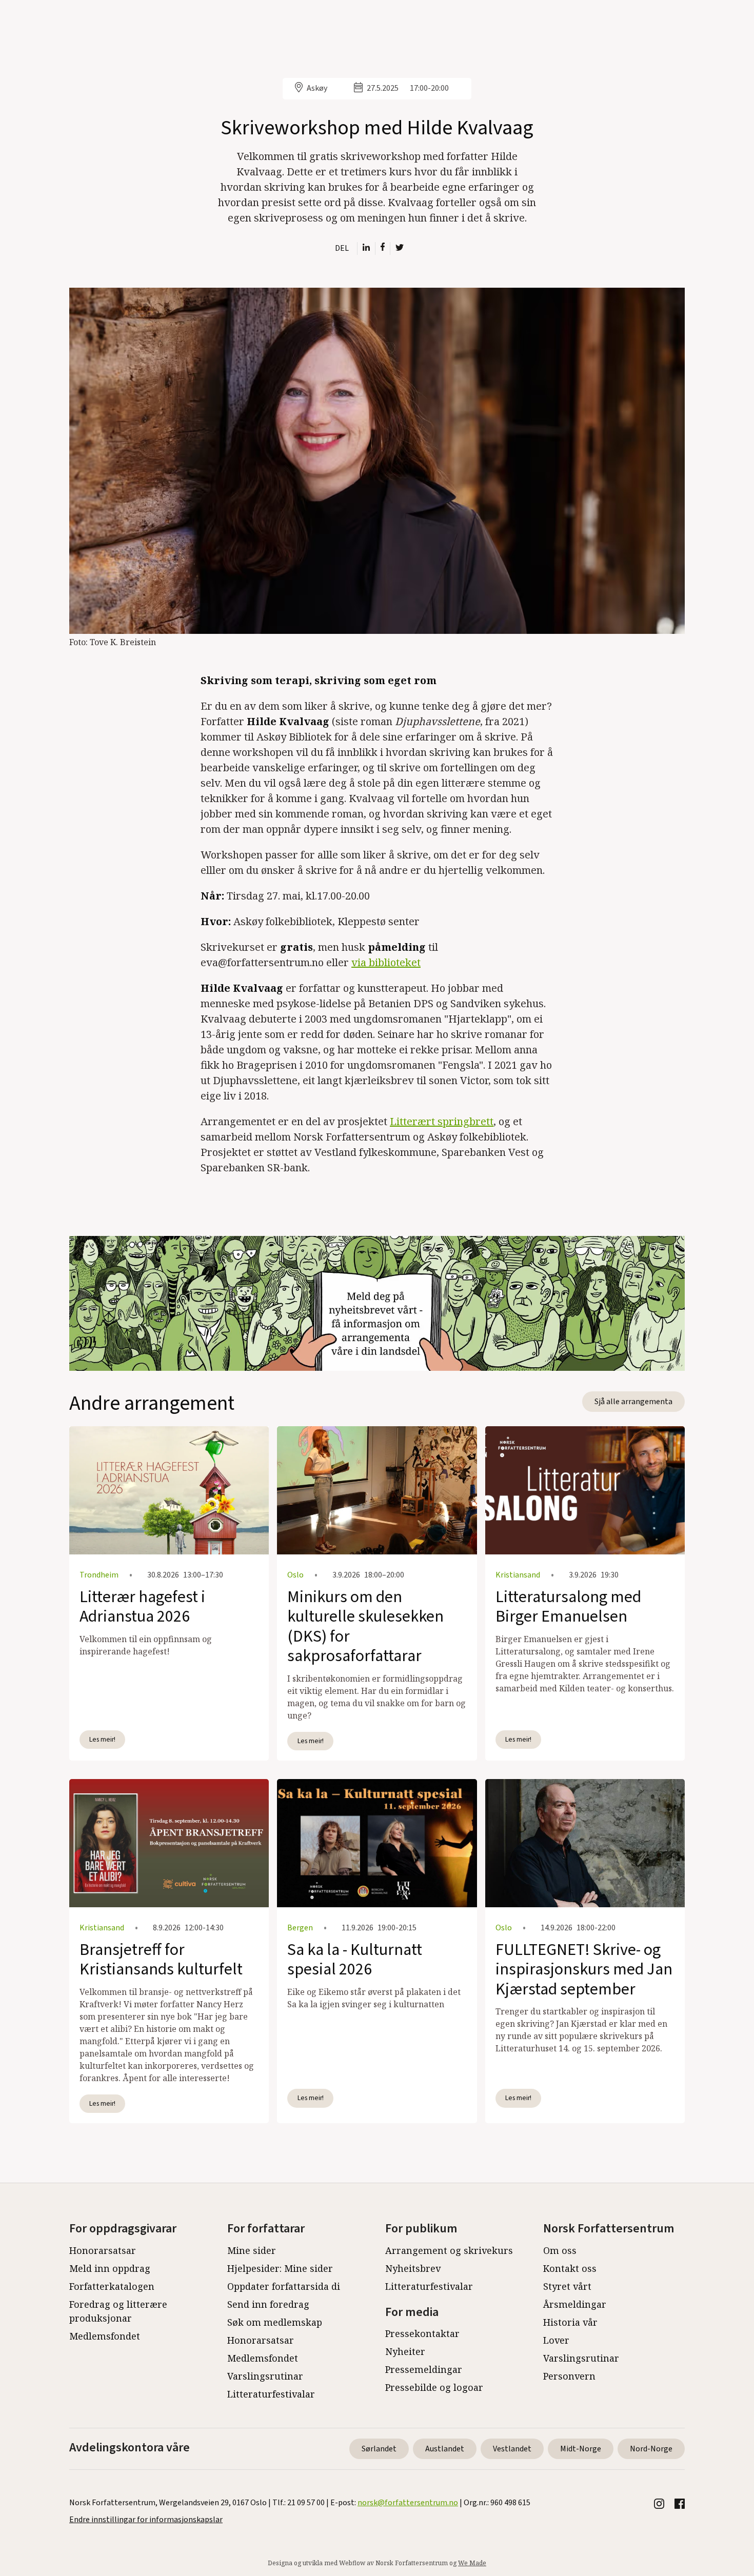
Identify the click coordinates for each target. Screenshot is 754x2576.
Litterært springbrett (442, 1121)
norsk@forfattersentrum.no (408, 2503)
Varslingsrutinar (265, 2376)
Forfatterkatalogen (112, 2286)
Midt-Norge (581, 2449)
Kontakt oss (570, 2268)
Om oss (560, 2250)
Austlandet (445, 2449)
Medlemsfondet (105, 2336)
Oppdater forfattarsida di (284, 2286)
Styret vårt (567, 2286)
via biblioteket (386, 962)
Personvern (569, 2376)
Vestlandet (512, 2449)
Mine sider (252, 2250)
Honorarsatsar (103, 2250)
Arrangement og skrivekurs (449, 2250)
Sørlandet (379, 2449)
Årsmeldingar (575, 2304)
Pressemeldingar (424, 2369)
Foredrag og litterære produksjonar (118, 2311)
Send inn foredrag (268, 2304)
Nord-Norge (651, 2449)
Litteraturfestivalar (271, 2394)
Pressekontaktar (422, 2333)
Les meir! (102, 1739)
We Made (472, 2563)
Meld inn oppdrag (110, 2268)
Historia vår (570, 2322)
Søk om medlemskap (275, 2322)
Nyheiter (405, 2351)
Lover (556, 2340)
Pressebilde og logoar (434, 2387)
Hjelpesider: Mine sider (280, 2268)
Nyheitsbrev (413, 2268)
